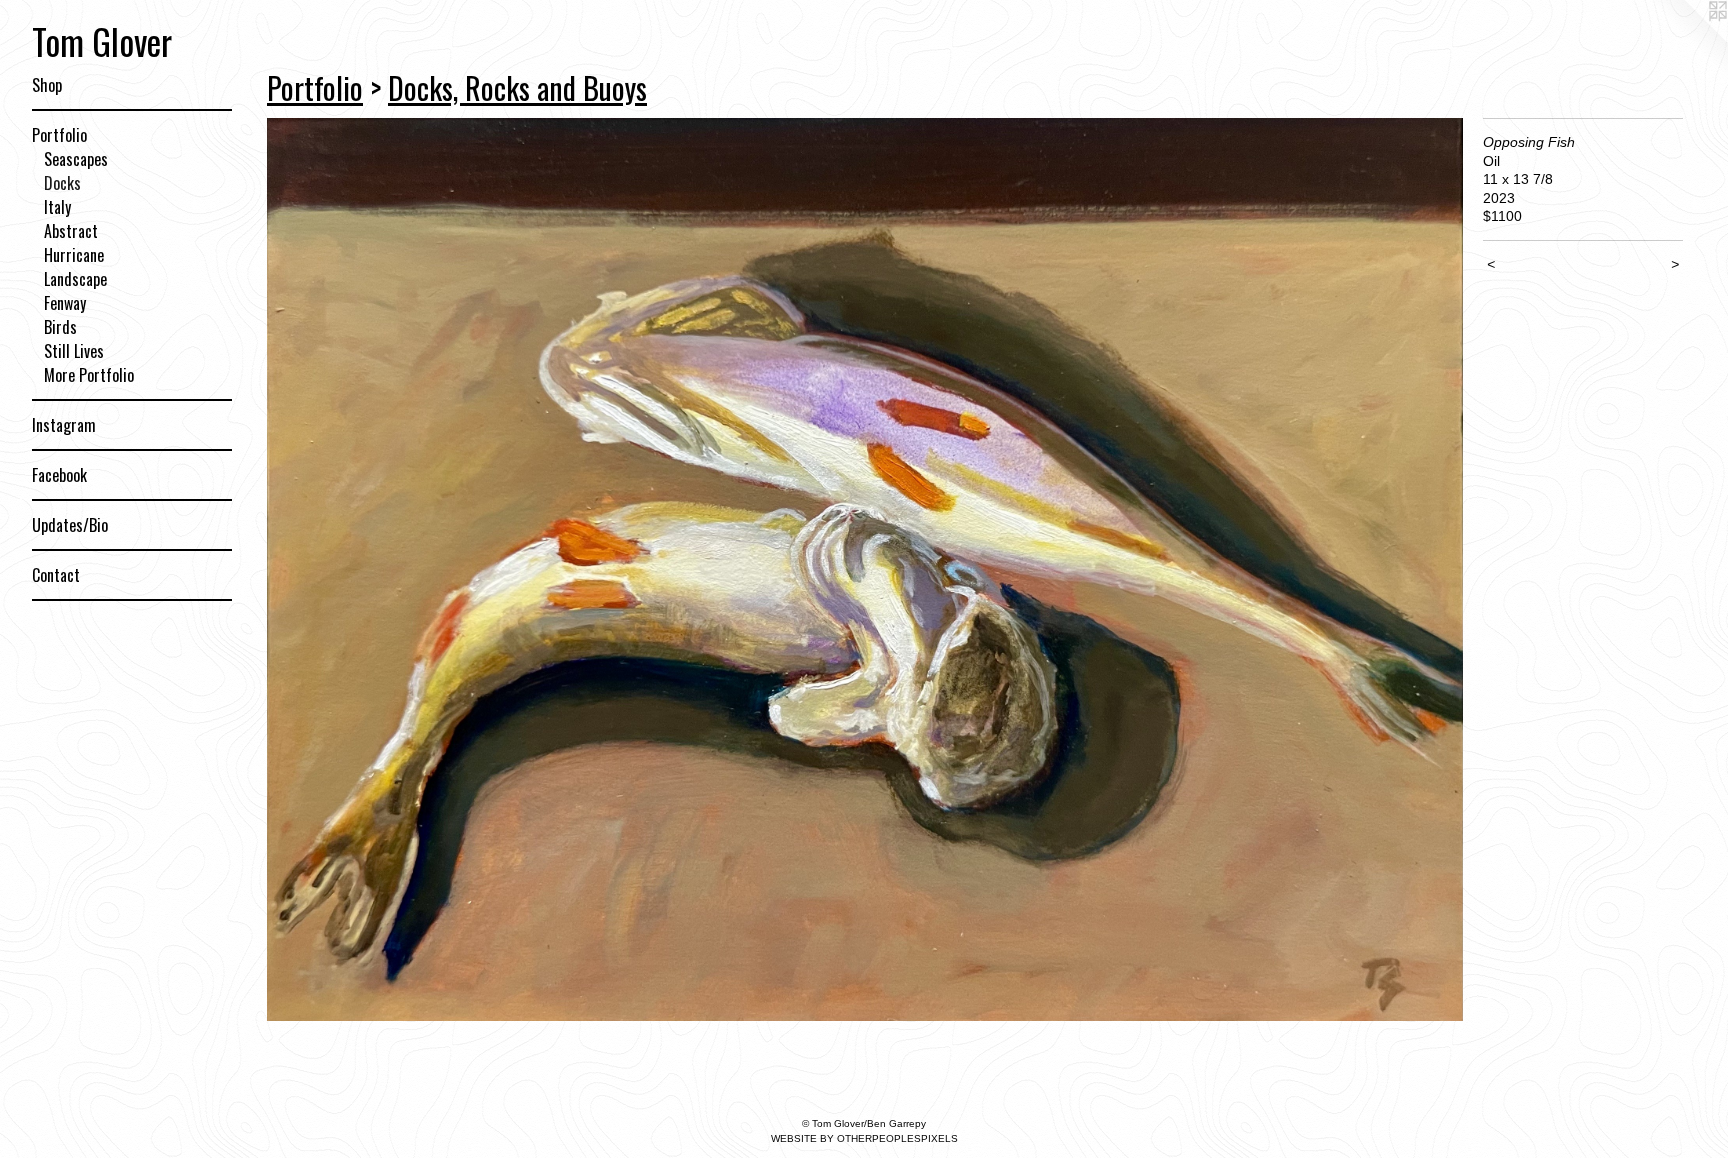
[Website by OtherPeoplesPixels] (1688, 40)
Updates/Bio (70, 525)
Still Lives (74, 351)
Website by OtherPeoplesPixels (864, 1138)
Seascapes (76, 159)
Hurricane (74, 255)
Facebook (59, 475)
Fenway (65, 303)
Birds (60, 327)
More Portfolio (89, 375)
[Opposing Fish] (865, 569)
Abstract (71, 231)
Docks (62, 183)
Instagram (64, 425)
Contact (56, 575)
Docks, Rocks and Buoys (517, 87)
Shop (47, 85)
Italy (57, 207)
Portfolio (59, 135)
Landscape (75, 279)
